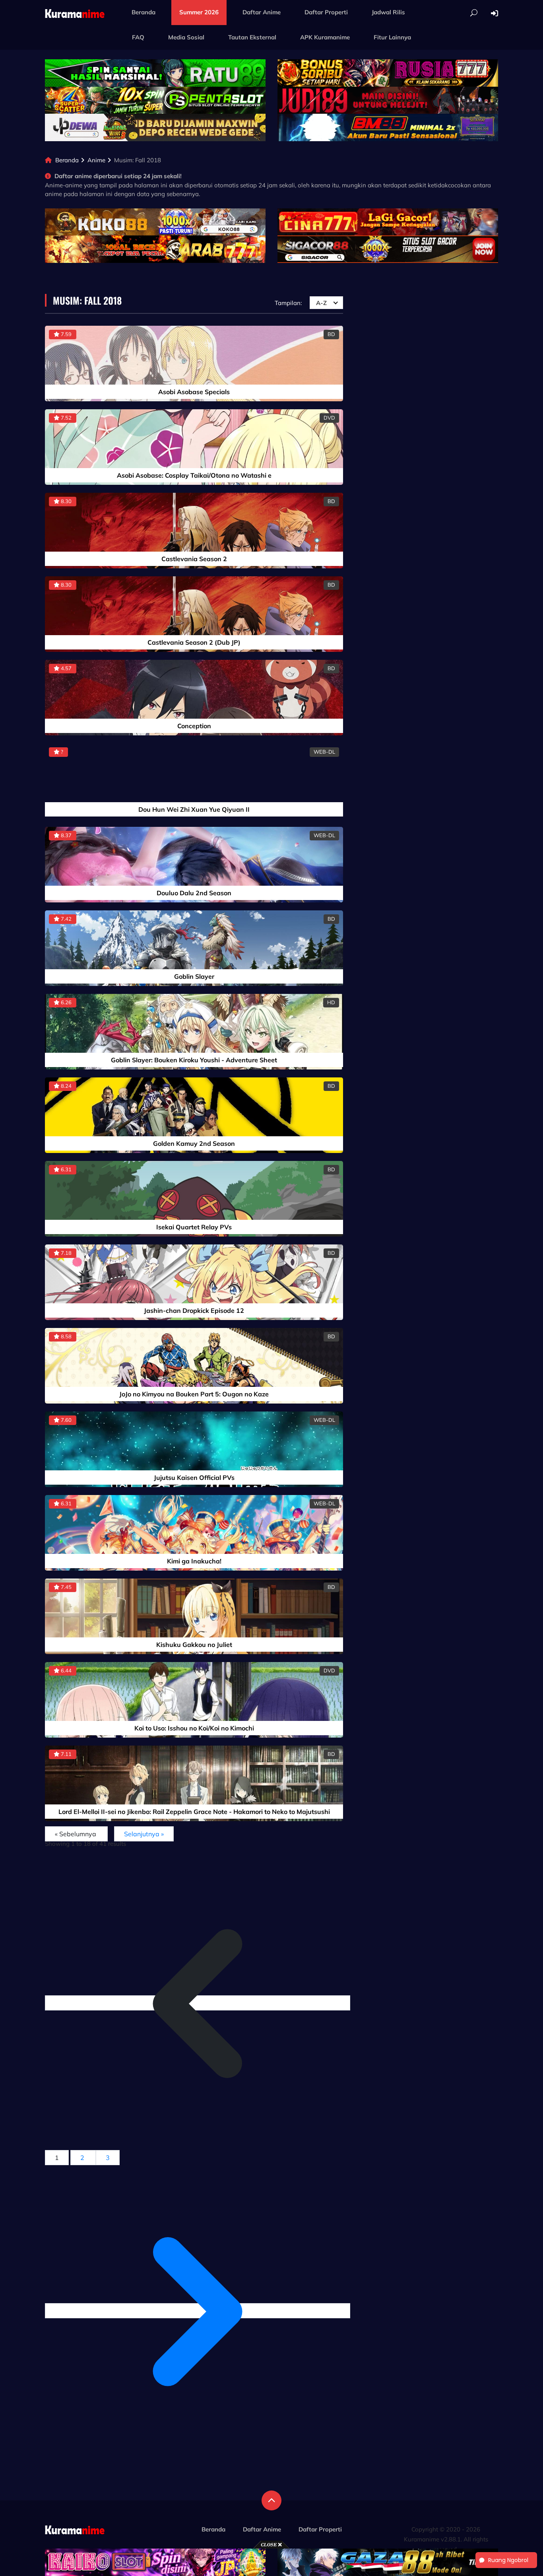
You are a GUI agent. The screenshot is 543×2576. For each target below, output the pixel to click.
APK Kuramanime (325, 37)
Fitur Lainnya (392, 37)
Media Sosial (186, 37)
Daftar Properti (326, 12)
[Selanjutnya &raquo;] (198, 2311)
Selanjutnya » (144, 1834)
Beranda (144, 12)
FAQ (138, 37)
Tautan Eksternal (252, 37)
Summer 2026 (199, 12)
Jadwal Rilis (388, 12)
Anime (96, 160)
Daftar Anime (262, 12)
